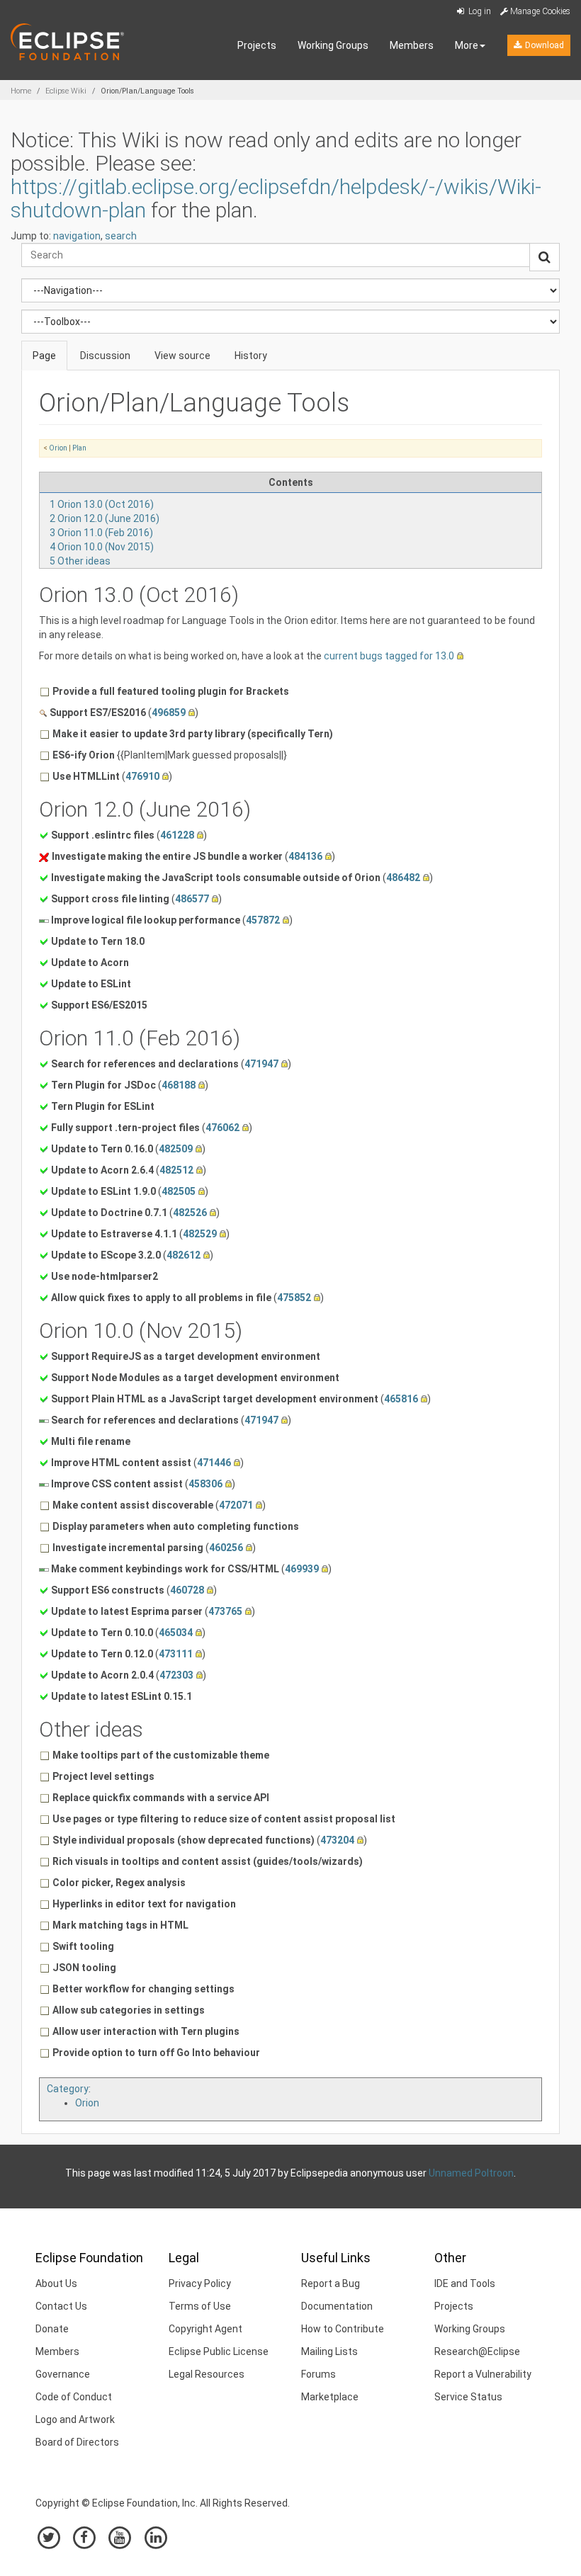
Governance (63, 2374)
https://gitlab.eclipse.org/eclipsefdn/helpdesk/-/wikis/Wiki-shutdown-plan (276, 198)
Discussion (105, 356)
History (251, 356)
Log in (479, 11)
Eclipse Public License (219, 2351)
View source (182, 356)
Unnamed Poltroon (471, 2173)
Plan (79, 448)
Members (412, 45)
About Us (56, 2283)
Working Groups (333, 45)
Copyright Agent (205, 2329)
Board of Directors (77, 2442)
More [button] (467, 45)
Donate (52, 2329)
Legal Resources (207, 2374)
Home (21, 91)
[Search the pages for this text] (545, 257)
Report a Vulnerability (483, 2374)
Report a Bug (331, 2283)
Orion (58, 448)
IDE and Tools (465, 2283)
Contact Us (61, 2306)
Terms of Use (200, 2306)
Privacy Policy (200, 2283)
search (121, 236)
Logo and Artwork (75, 2419)
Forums (318, 2374)
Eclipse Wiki (66, 91)
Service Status (468, 2397)
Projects (257, 45)
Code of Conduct (74, 2397)
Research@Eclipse (477, 2351)
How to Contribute (343, 2329)
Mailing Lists (329, 2351)
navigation (77, 236)
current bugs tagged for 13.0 (389, 656)
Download (543, 45)
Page (44, 356)
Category (68, 2089)
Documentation (337, 2306)
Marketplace (330, 2397)
